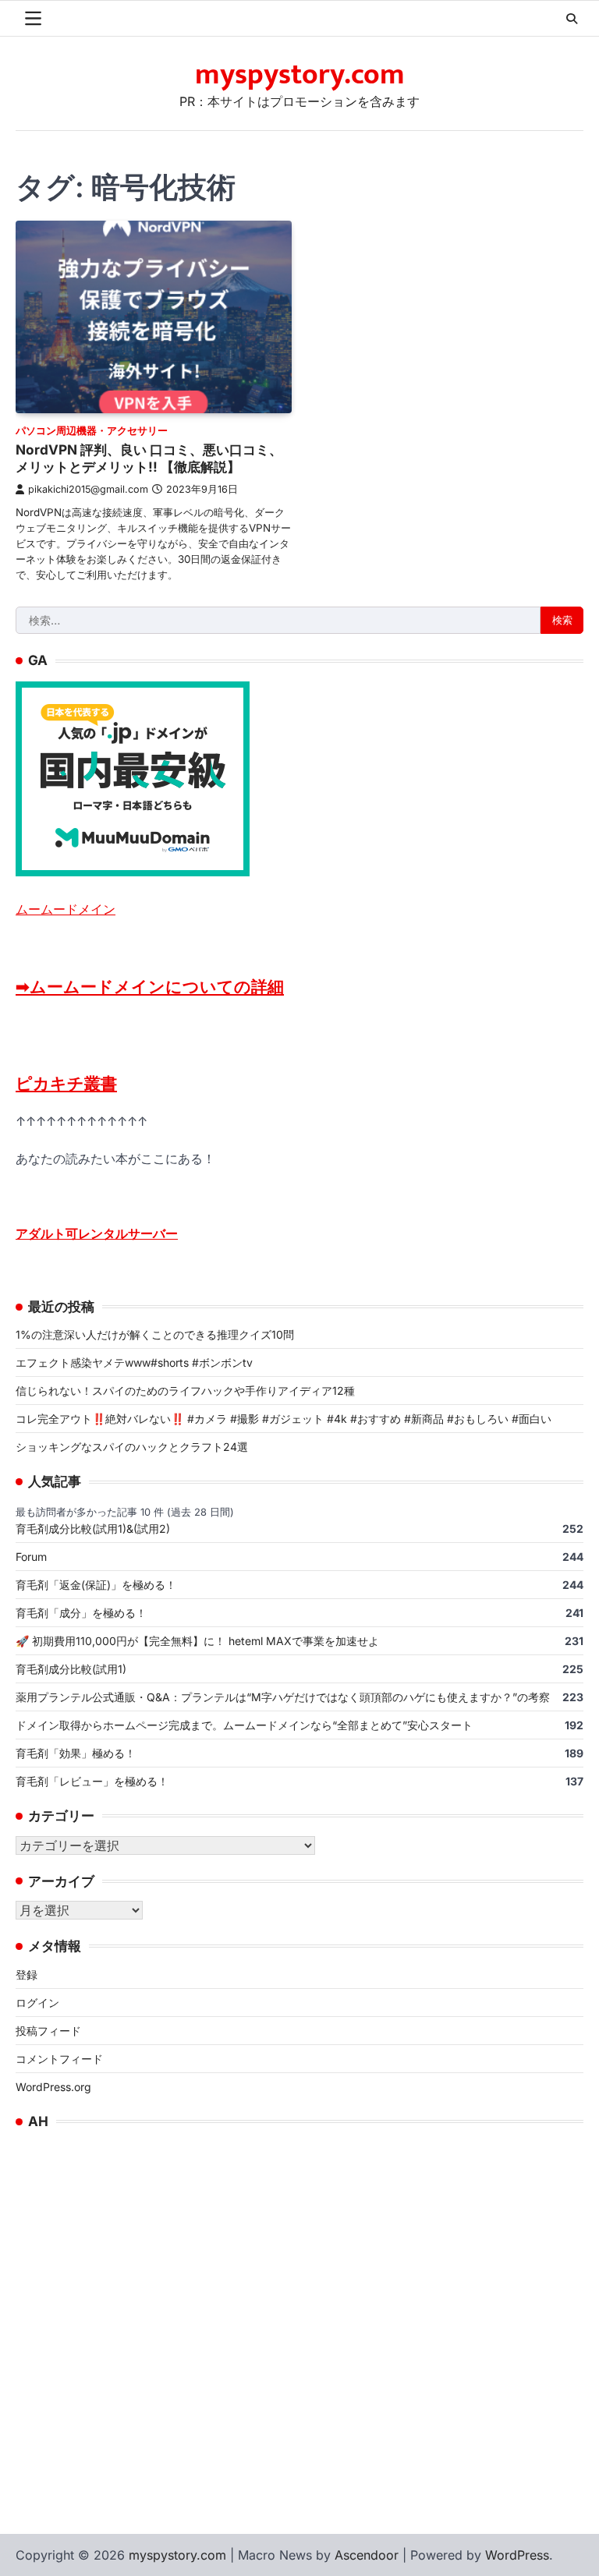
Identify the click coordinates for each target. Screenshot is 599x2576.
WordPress (517, 2555)
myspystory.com (300, 75)
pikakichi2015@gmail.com (88, 489)
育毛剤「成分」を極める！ (81, 1613)
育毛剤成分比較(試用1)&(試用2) (93, 1529)
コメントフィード (59, 2059)
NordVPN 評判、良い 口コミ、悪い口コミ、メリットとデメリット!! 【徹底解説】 (149, 458)
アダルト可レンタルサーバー (97, 1233)
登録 (27, 1974)
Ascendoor (367, 2555)
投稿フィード (48, 2031)
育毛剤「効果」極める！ (76, 1753)
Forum (31, 1557)
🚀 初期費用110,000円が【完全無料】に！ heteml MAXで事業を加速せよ (197, 1641)
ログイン (37, 2003)
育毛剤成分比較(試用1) (71, 1669)
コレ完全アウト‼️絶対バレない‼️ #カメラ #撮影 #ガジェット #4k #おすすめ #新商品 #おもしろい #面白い (284, 1419)
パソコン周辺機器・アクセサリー (92, 431)
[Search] (572, 19)
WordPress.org (53, 2087)
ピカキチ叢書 (66, 1083)
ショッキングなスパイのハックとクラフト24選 (132, 1447)
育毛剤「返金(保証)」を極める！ (96, 1585)
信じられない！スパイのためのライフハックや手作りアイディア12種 (185, 1391)
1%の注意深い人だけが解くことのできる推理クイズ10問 (155, 1334)
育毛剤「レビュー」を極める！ (92, 1781)
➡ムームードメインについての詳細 (150, 987)
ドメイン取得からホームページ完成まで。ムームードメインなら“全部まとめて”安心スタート (244, 1725)
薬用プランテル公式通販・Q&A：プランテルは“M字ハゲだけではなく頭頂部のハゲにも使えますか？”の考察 (283, 1697)
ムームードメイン (66, 909)
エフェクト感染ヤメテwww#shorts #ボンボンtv (134, 1362)
